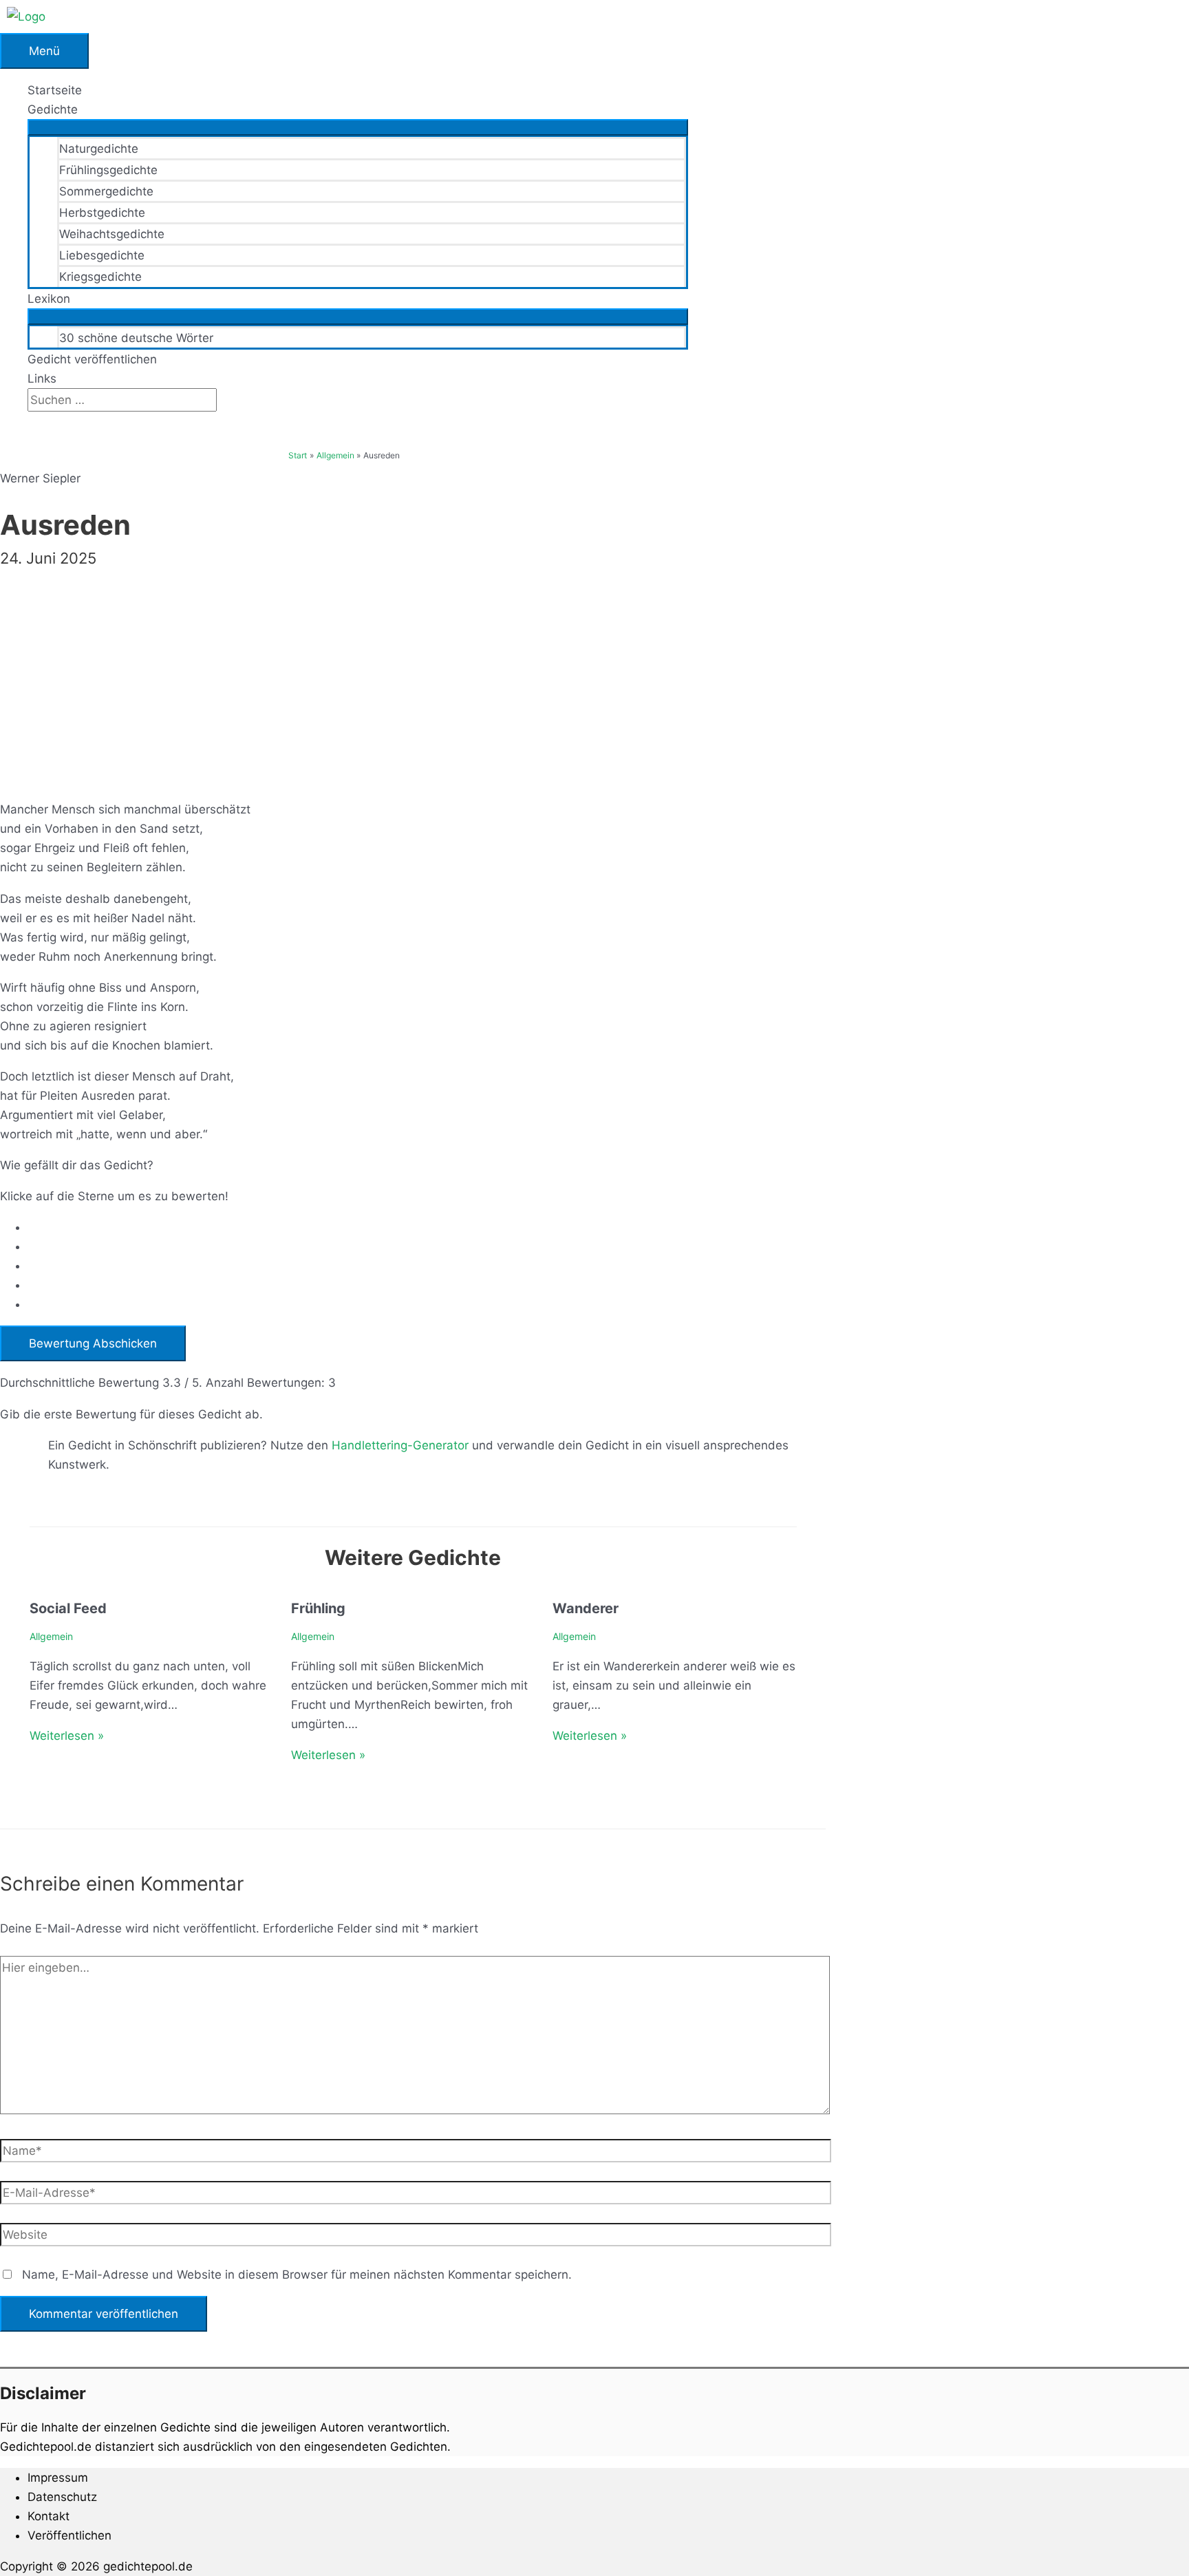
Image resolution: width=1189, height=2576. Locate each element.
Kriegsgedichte (100, 277)
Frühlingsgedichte (108, 170)
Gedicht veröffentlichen (92, 359)
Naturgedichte (99, 149)
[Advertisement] (413, 673)
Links (42, 379)
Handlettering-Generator (400, 1445)
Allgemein (51, 1636)
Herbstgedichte (102, 213)
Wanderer (586, 1608)
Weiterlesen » (67, 1736)
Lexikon (49, 299)
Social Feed (68, 1608)
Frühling (318, 1608)
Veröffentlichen (69, 2535)
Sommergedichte (106, 191)
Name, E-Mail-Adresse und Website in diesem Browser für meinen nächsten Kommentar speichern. (297, 2275)
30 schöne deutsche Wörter (136, 338)
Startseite (55, 90)
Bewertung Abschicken (93, 1343)
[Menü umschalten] (358, 127)
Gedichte (53, 109)
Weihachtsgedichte (112, 234)
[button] (32, 421)
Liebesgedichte (102, 255)
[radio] (427, 1227)
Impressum (58, 2478)
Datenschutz (62, 2497)
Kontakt (49, 2516)
